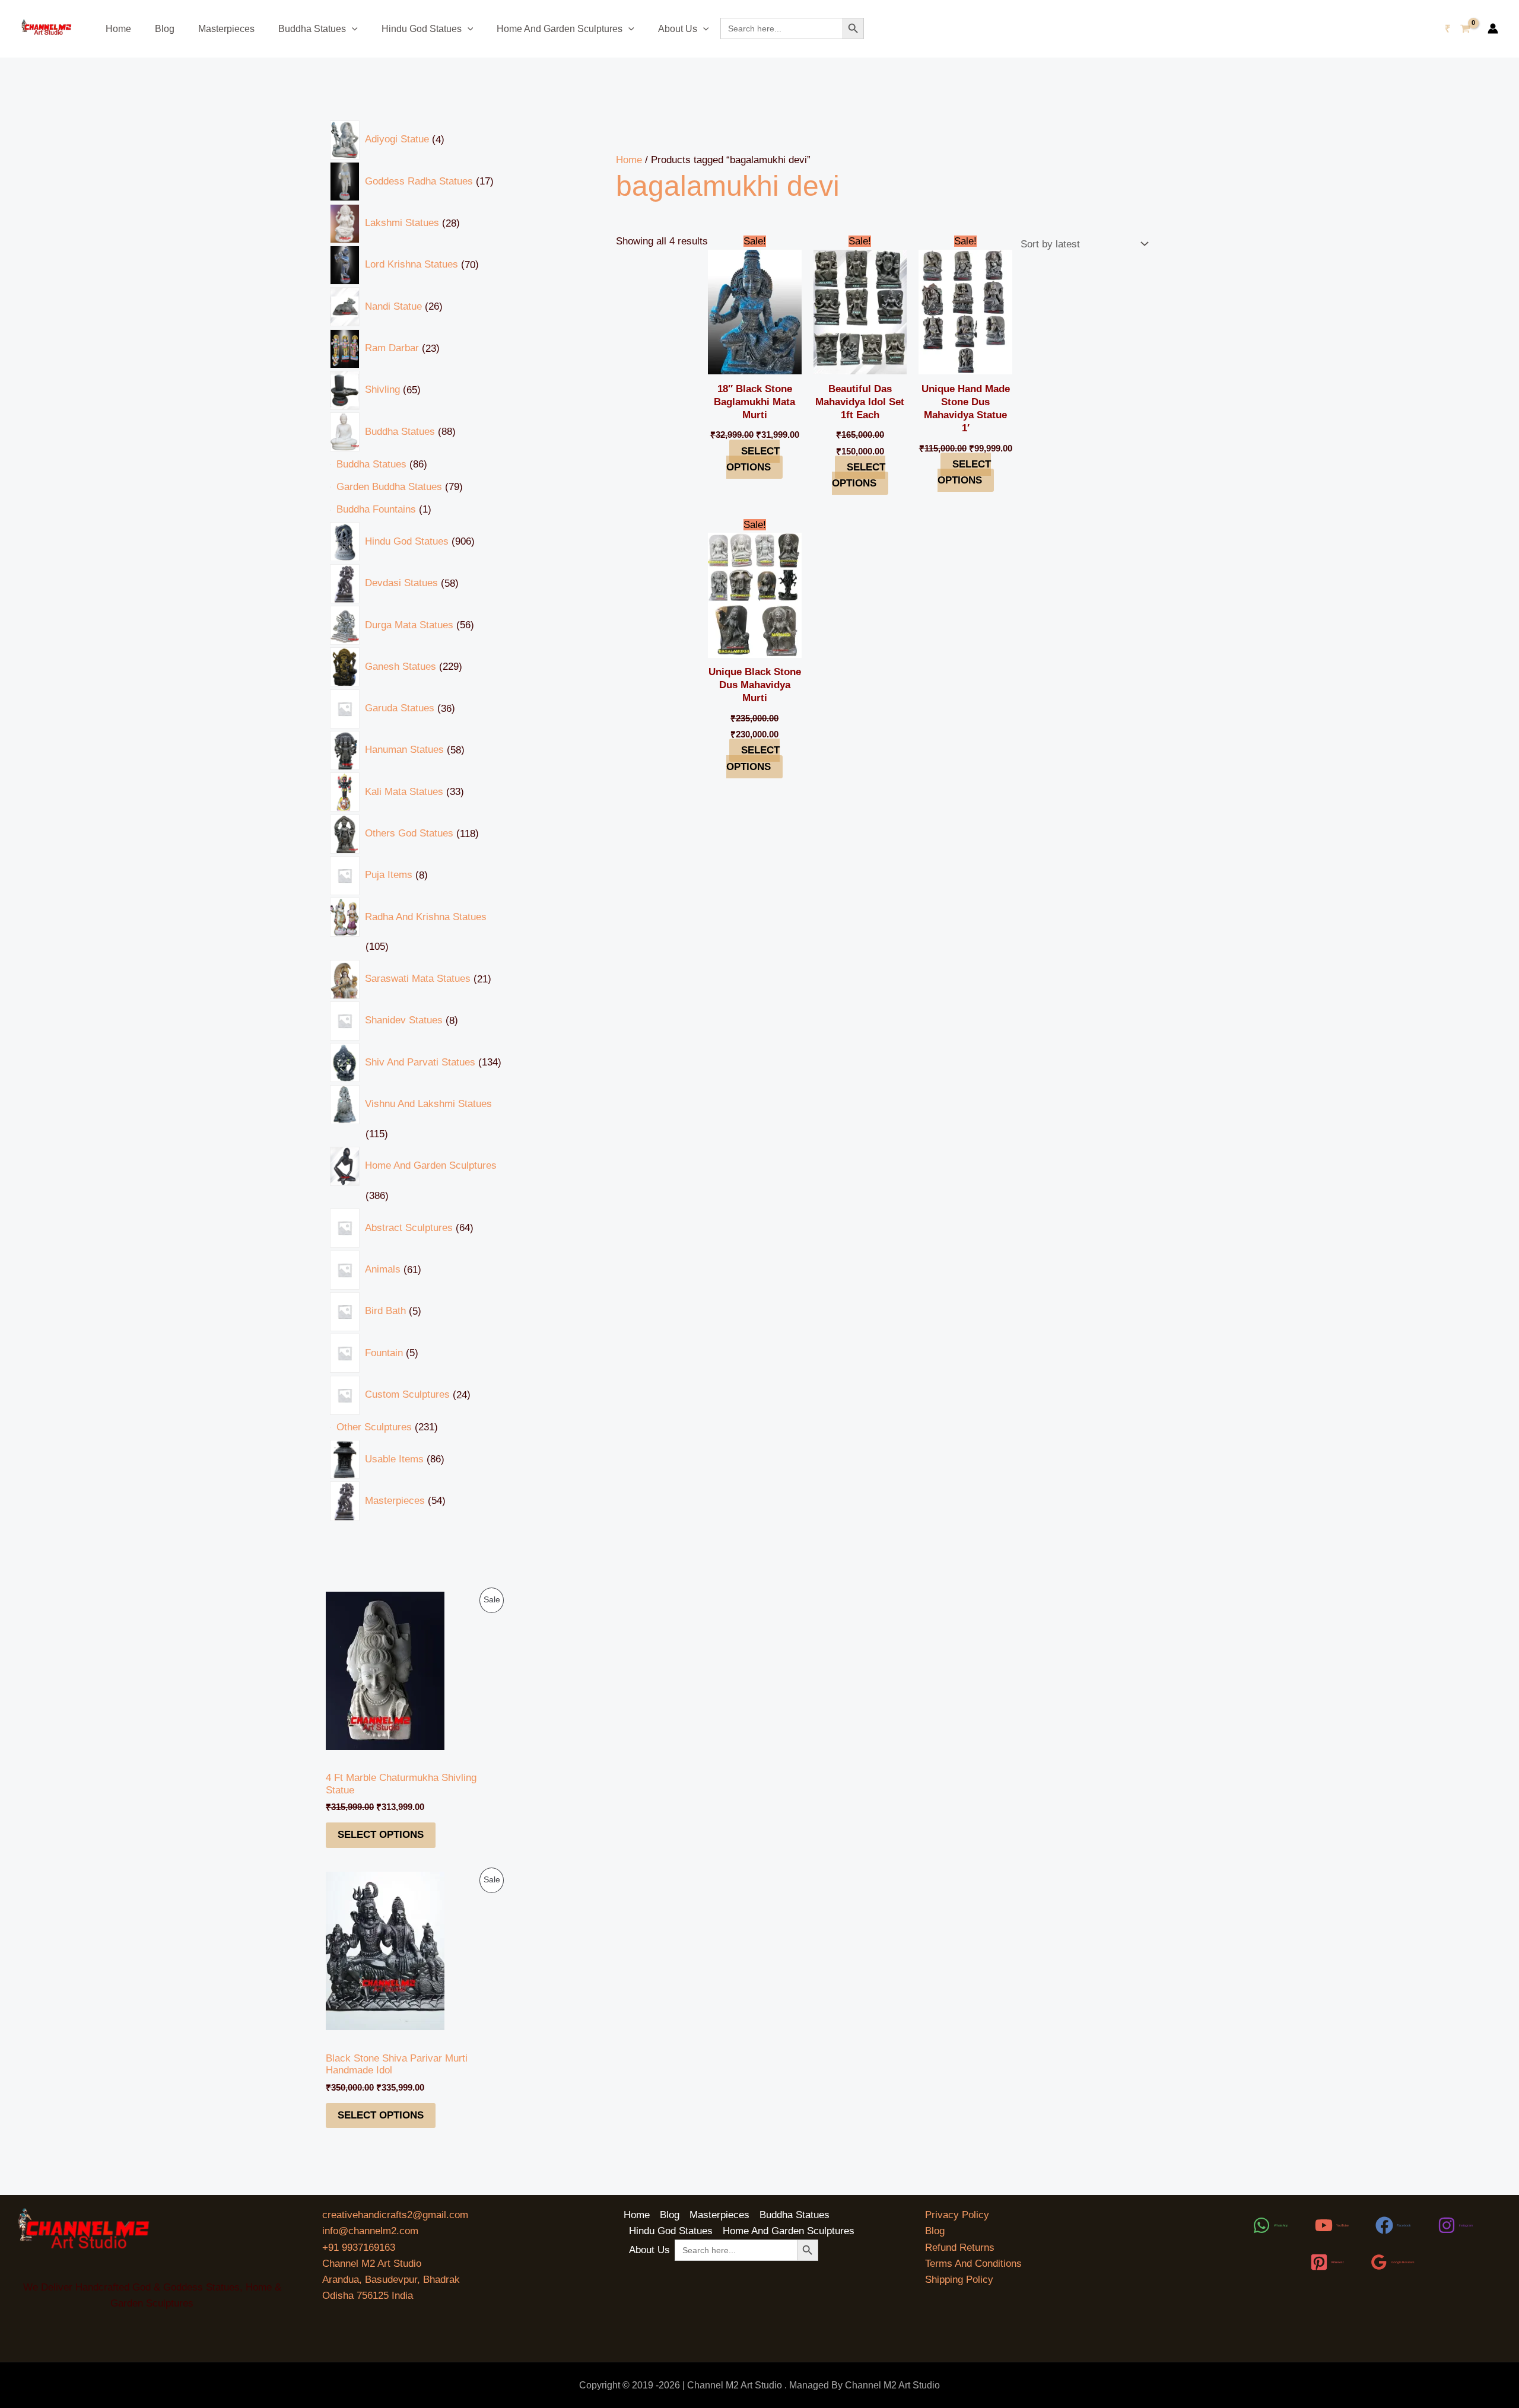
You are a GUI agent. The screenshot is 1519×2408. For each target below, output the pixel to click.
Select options (381, 1835)
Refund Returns (960, 2248)
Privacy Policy (957, 2215)
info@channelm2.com (370, 2231)
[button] (352, 29)
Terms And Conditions (973, 2264)
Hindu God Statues (422, 29)
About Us (678, 29)
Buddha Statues (312, 29)
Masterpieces (226, 29)
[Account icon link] (1493, 28)
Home (118, 29)
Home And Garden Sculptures (560, 29)
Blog (165, 29)
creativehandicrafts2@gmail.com (395, 2215)
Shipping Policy (959, 2280)
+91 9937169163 (359, 2248)
